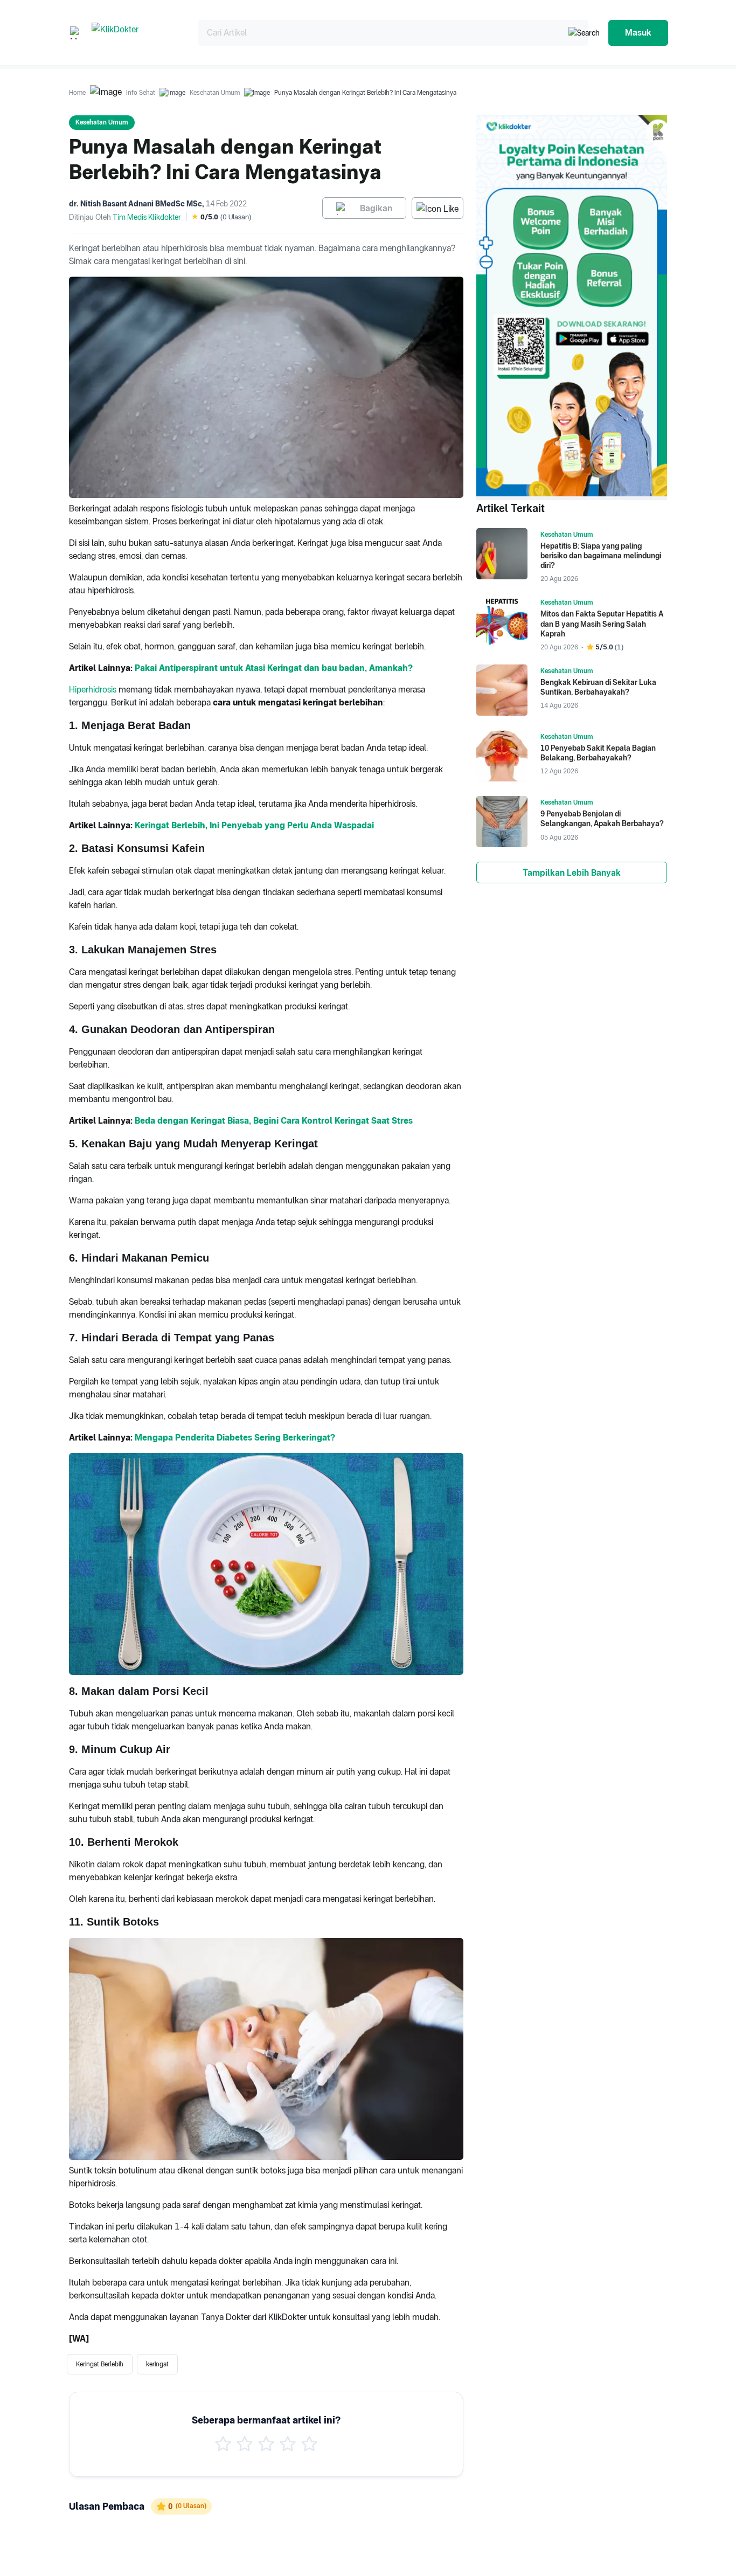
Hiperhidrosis (93, 690)
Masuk (638, 33)
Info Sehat (141, 93)
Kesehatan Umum (215, 93)
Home (77, 93)
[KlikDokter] (136, 33)
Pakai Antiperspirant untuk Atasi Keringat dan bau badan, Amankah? (274, 668)
